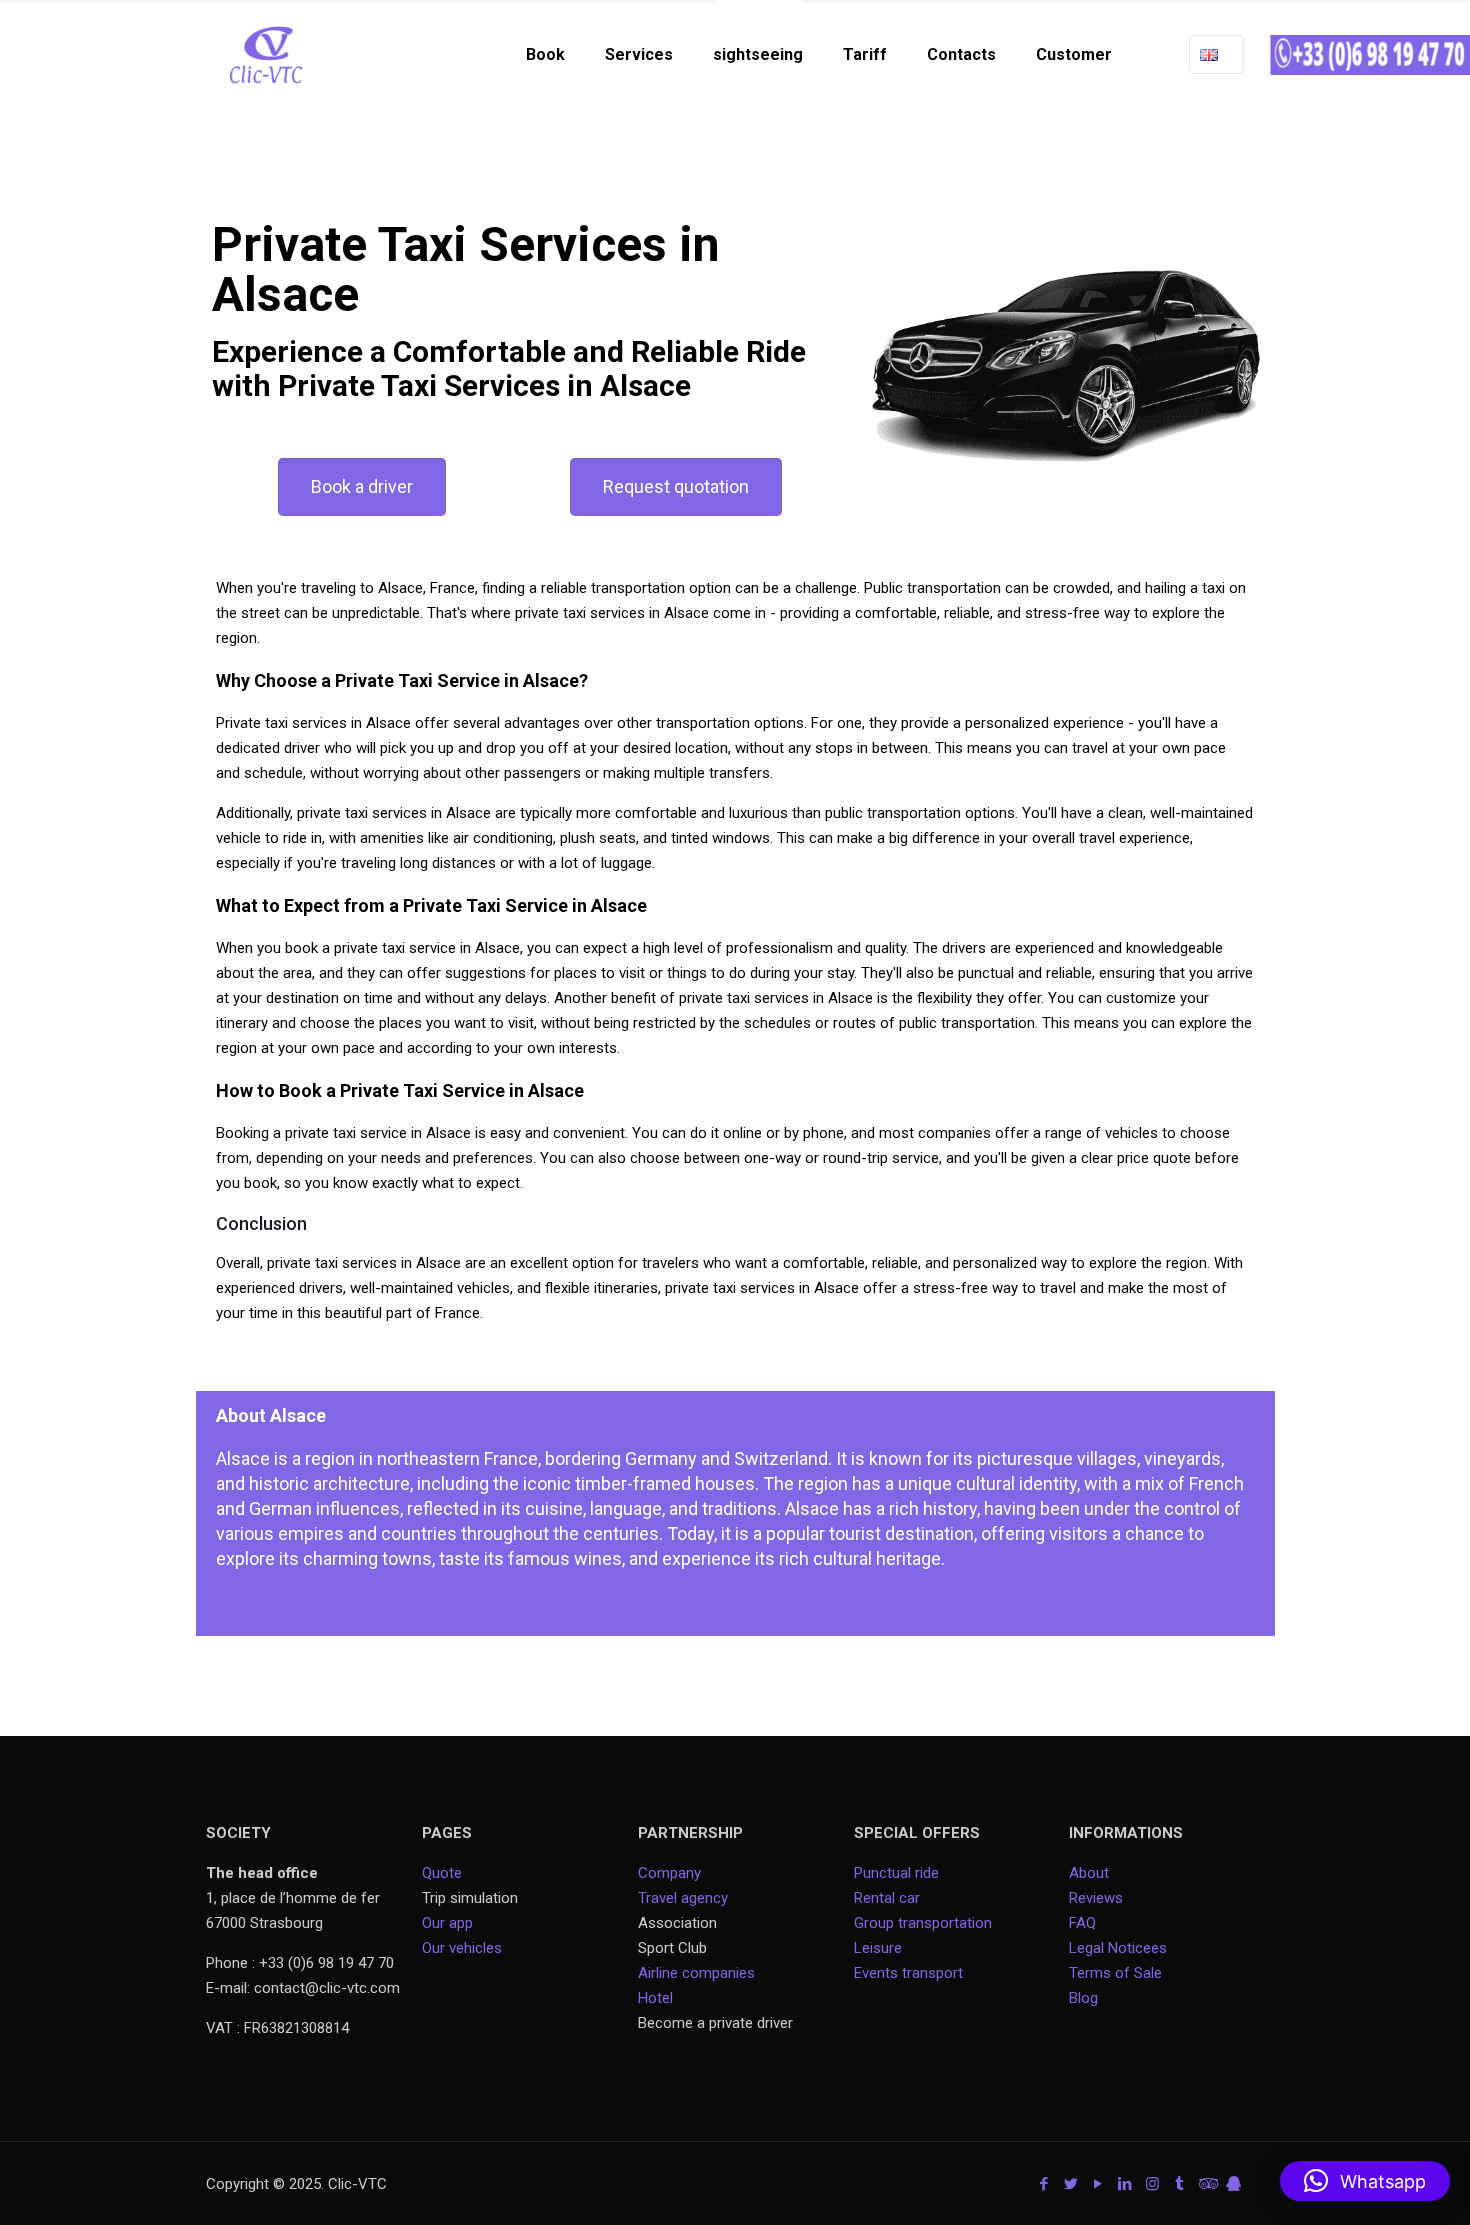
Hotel (655, 1998)
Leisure (878, 1948)
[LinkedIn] (1125, 2184)
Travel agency (683, 1898)
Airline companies (696, 1973)
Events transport (910, 1973)
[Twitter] (1071, 2184)
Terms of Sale (1115, 1973)
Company (669, 1873)
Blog (1083, 1998)
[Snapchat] (1233, 2184)
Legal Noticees (1118, 1948)
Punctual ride (896, 1873)
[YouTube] (1098, 2184)
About (1089, 1873)
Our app (447, 1923)
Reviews (1096, 1898)
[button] (1365, 2181)
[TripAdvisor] (1206, 2184)
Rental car (887, 1898)
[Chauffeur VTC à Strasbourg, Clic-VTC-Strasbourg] (266, 55)
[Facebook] (1044, 2184)
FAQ (1082, 1923)
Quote (442, 1873)
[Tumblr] (1179, 2184)
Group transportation (923, 1923)
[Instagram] (1152, 2184)
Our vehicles (462, 1948)
